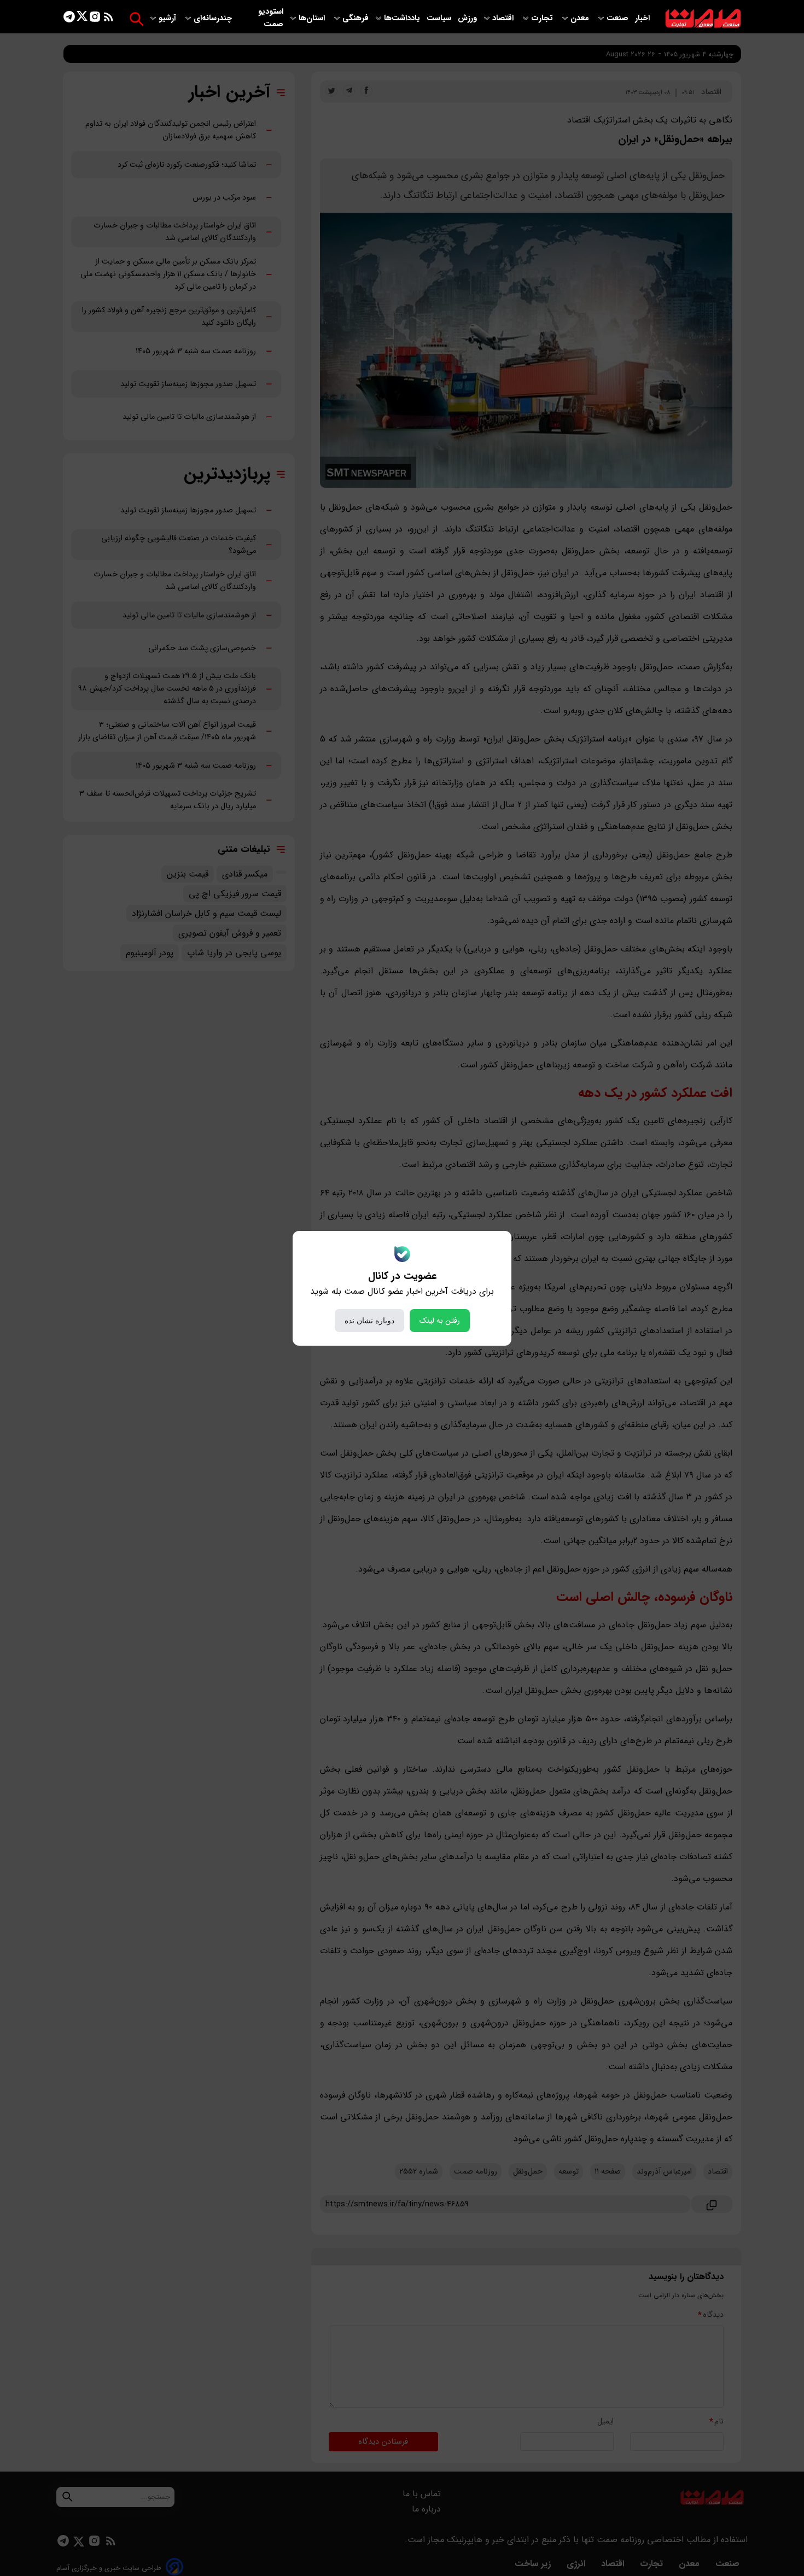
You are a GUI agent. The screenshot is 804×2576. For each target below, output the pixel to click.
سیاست (440, 18)
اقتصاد (504, 18)
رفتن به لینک (440, 1321)
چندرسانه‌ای (214, 18)
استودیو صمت (271, 18)
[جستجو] (136, 19)
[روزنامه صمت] (703, 19)
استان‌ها (313, 18)
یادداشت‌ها (403, 18)
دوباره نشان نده (369, 1321)
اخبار (642, 18)
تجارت (543, 18)
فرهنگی (356, 18)
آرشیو (168, 18)
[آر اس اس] (109, 19)
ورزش (467, 18)
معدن (581, 18)
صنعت (619, 18)
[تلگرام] (69, 19)
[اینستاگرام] (95, 19)
